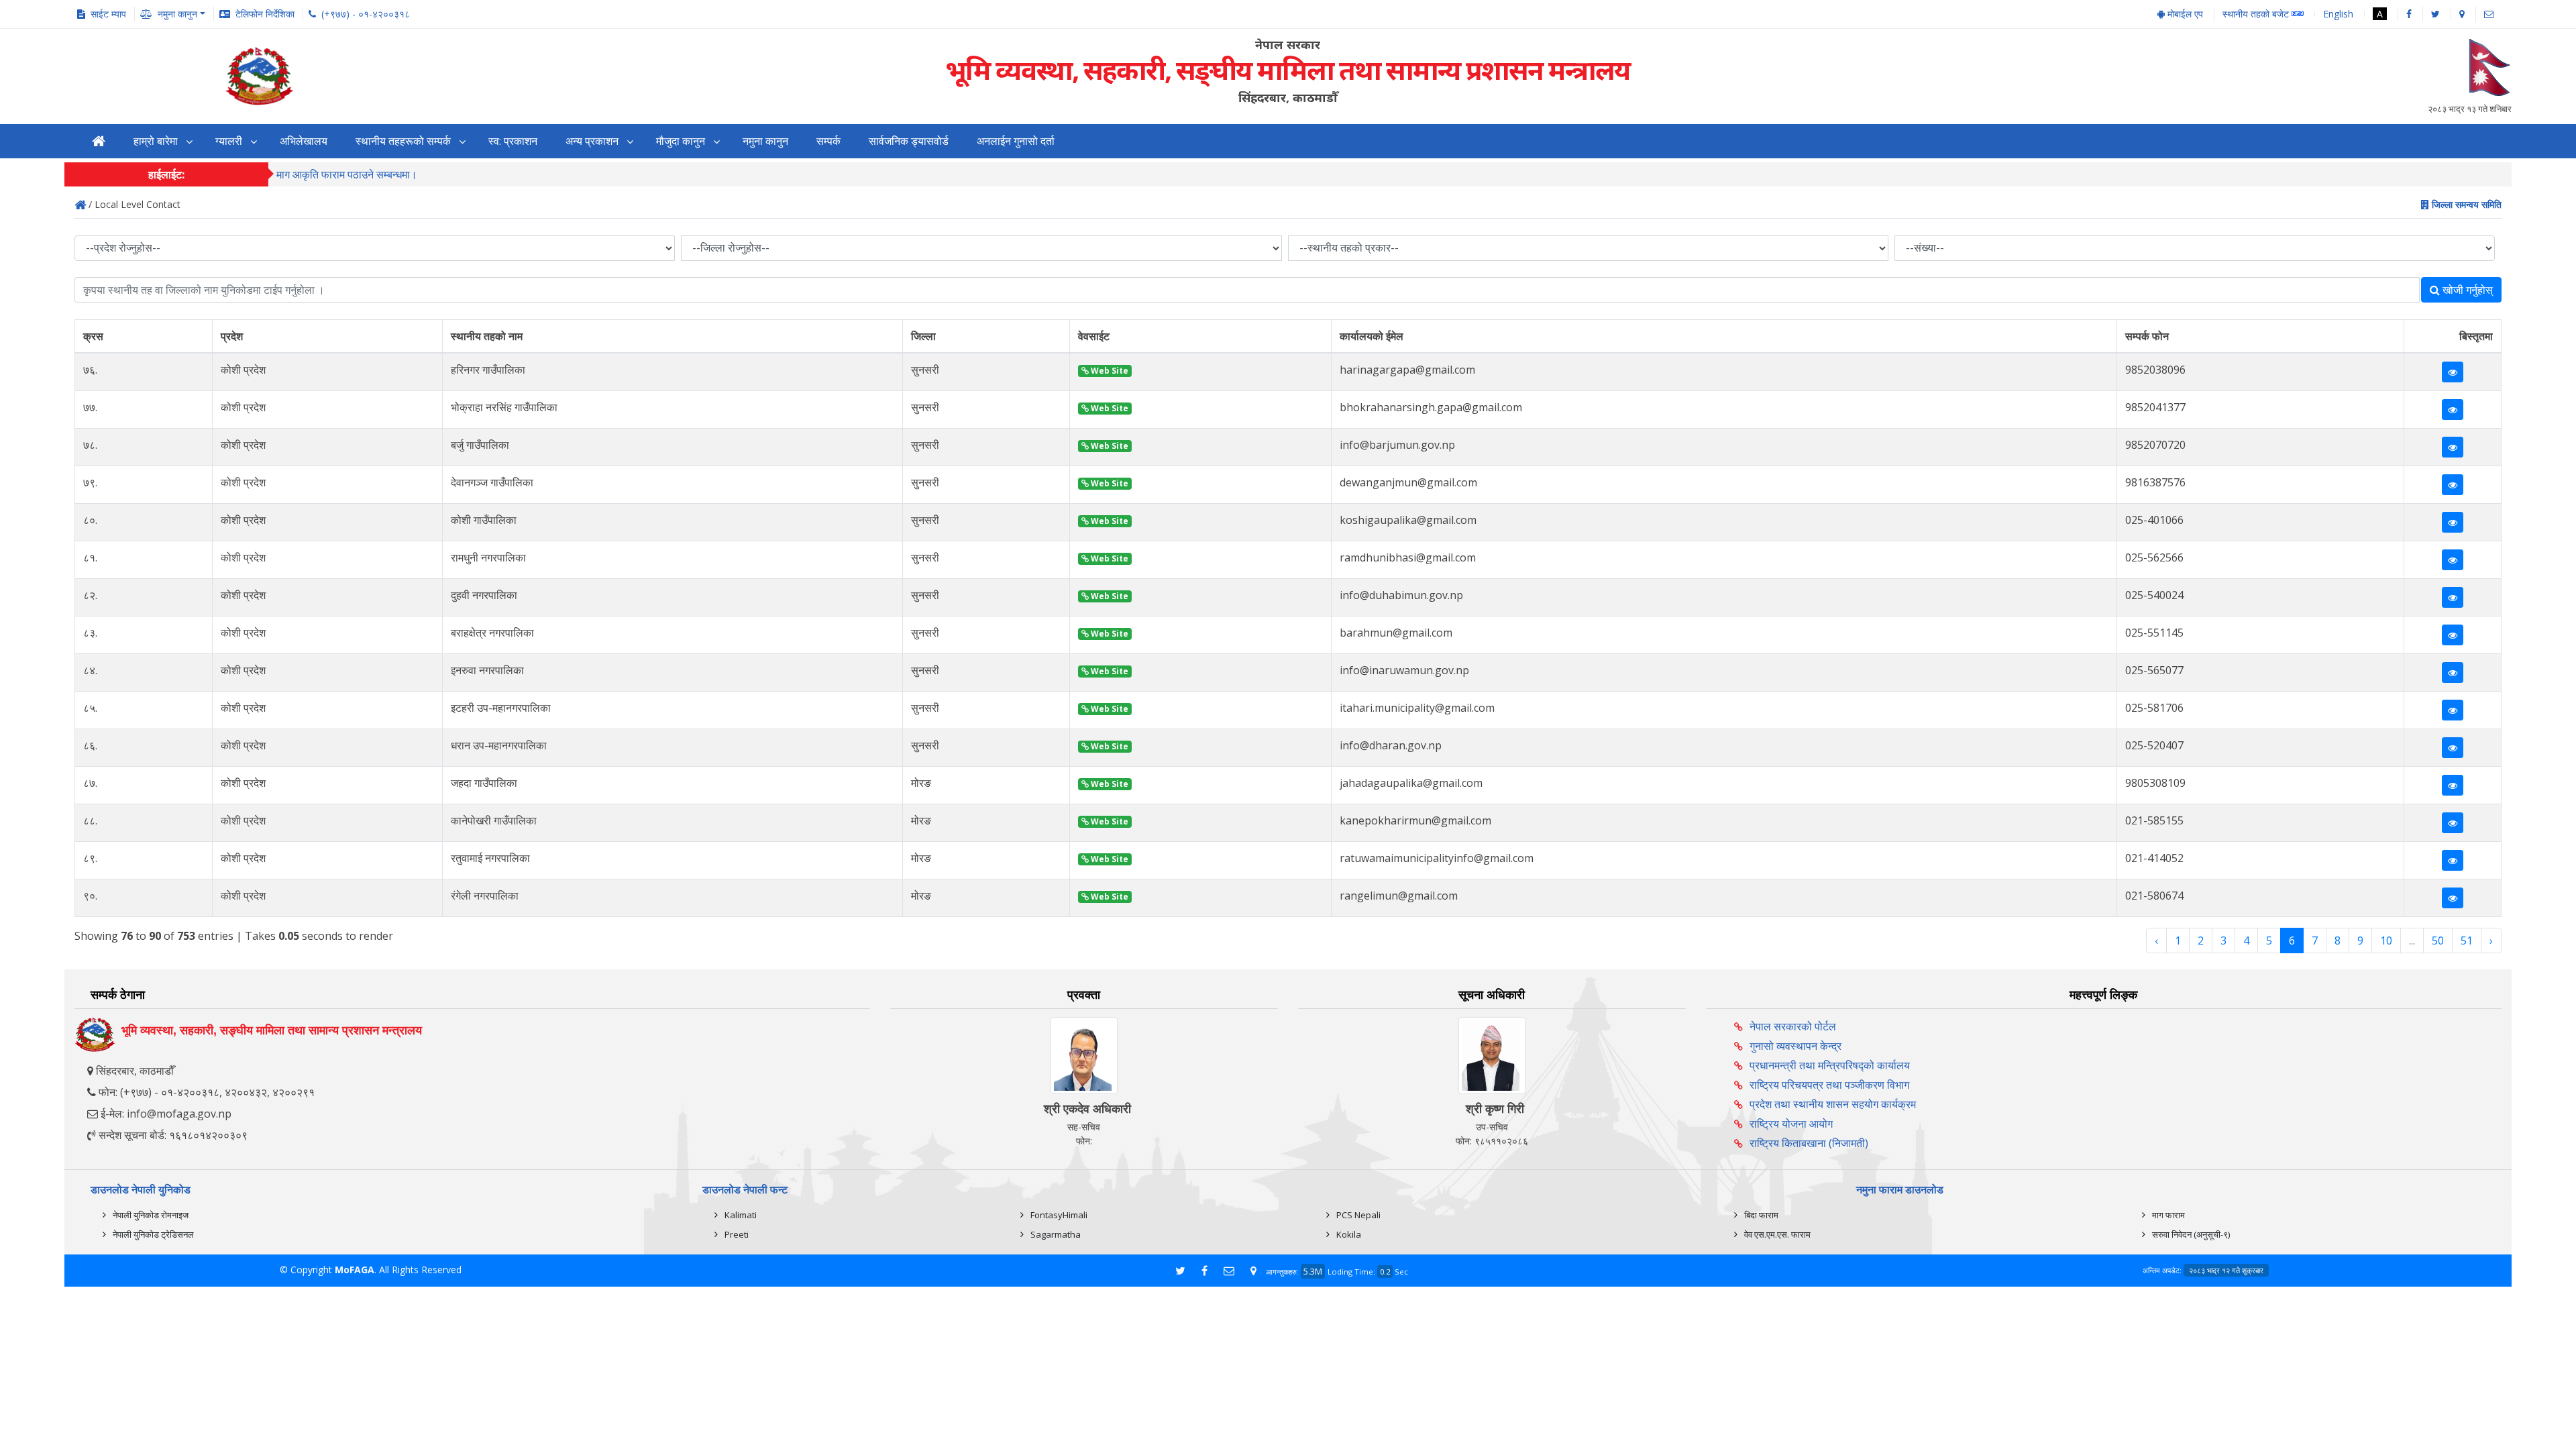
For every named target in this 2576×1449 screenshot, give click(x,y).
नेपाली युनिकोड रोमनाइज (151, 1215)
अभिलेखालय (304, 141)
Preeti (737, 1234)
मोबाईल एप (2184, 14)
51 (2467, 941)
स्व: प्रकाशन (513, 141)
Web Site (1109, 371)
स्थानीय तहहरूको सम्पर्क (403, 141)
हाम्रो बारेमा (156, 141)
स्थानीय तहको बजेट (2257, 14)
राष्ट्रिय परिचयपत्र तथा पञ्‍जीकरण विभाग (1829, 1085)
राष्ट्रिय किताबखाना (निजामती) (1809, 1143)
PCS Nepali (1358, 1215)
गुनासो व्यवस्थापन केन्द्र (1795, 1046)
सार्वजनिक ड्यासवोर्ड (909, 141)
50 (2438, 941)
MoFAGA (355, 1270)
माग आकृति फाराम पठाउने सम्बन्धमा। (347, 174)
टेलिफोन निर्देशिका (265, 14)
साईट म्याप (108, 14)
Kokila (1349, 1234)
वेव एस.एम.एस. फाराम (1777, 1234)
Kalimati (741, 1215)
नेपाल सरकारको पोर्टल (1793, 1026)
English (2338, 14)
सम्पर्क (828, 141)
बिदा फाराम (1761, 1215)
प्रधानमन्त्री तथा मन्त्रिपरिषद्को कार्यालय (1830, 1065)
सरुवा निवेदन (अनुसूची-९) (2191, 1234)
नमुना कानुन (765, 141)
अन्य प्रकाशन (592, 141)
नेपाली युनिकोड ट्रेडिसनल (153, 1234)
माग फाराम (2168, 1215)
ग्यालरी (229, 141)
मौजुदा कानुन (681, 141)
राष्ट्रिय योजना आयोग (1791, 1124)
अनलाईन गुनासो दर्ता (1016, 141)
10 (2386, 941)
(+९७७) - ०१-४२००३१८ (366, 14)
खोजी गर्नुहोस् (2466, 290)
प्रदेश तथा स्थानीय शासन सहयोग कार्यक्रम (1833, 1104)
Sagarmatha (1056, 1234)
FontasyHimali (1059, 1215)
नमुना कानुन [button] (177, 14)
